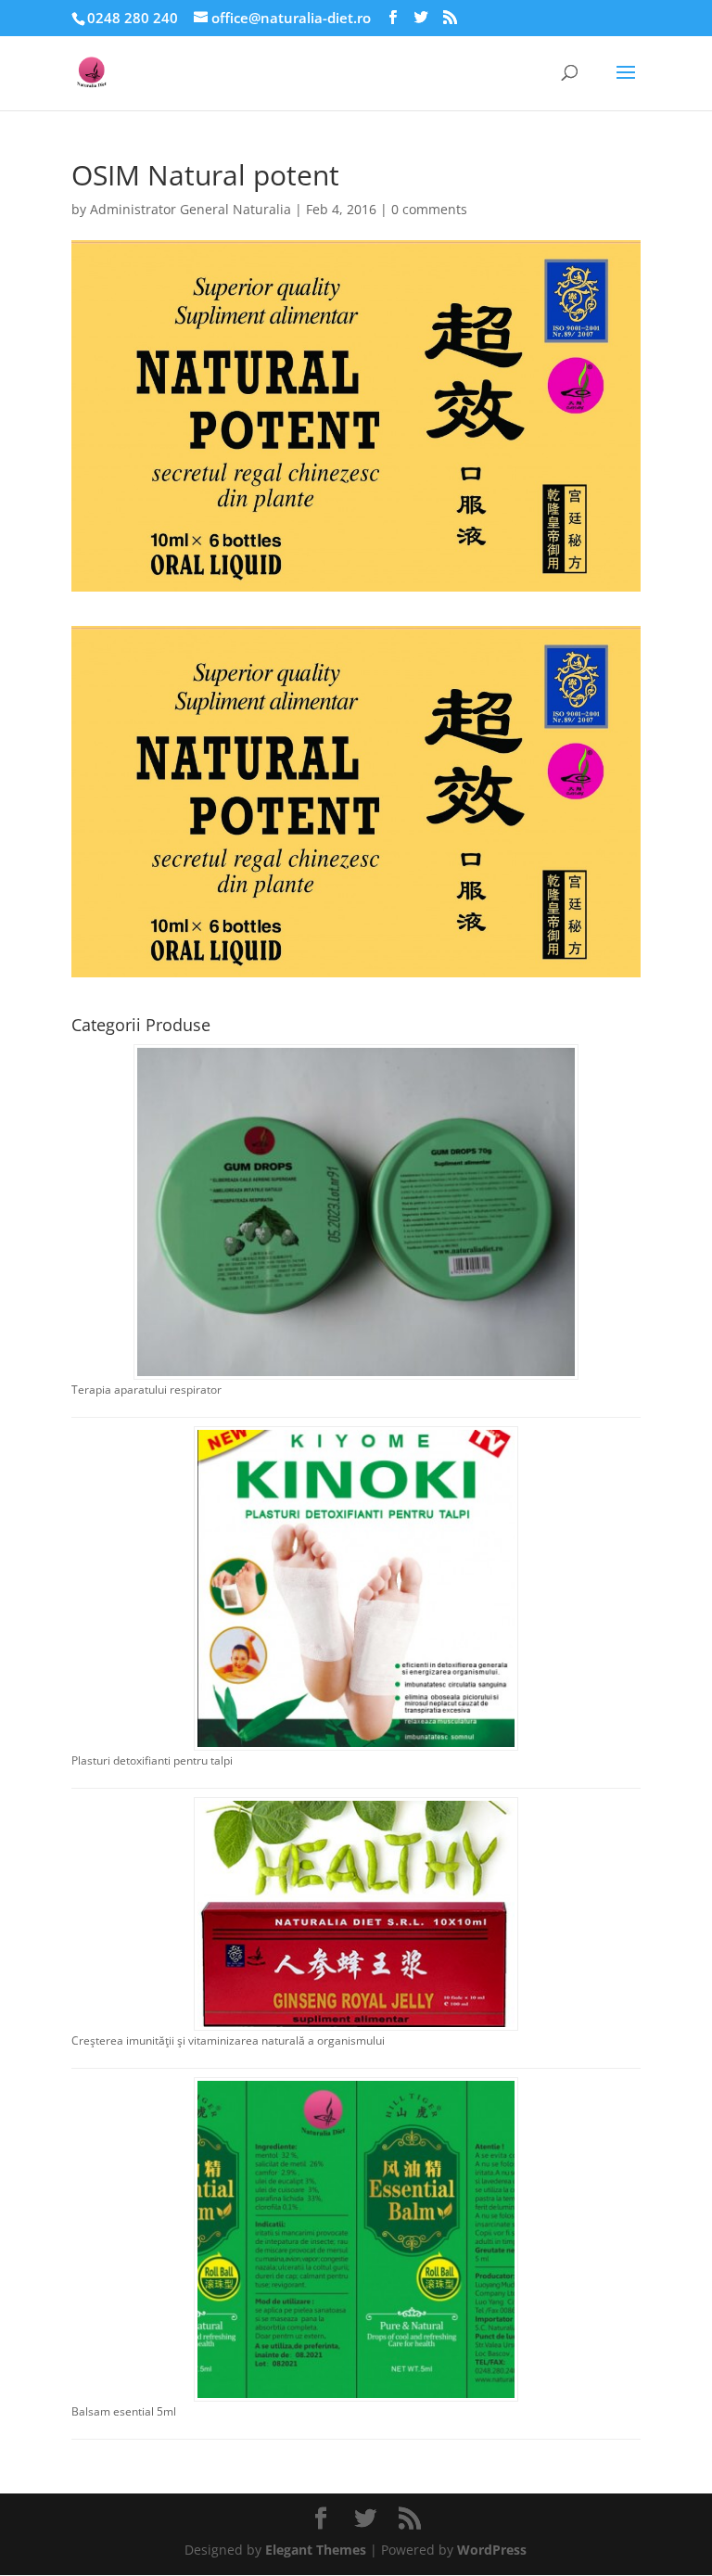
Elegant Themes (316, 2550)
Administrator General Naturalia (191, 209)
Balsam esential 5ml (124, 2411)
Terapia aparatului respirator (146, 1390)
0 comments (429, 209)
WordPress (492, 2550)
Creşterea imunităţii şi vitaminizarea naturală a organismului (228, 2040)
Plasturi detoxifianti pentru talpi (152, 1760)
